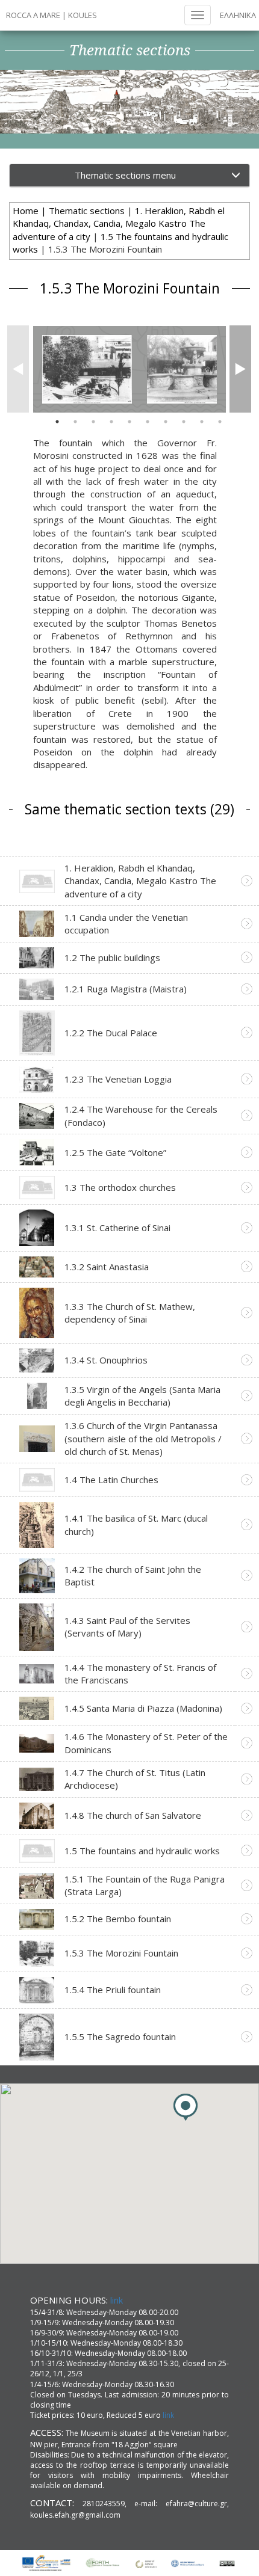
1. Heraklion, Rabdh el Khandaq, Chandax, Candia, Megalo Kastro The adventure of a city (119, 223)
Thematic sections (87, 211)
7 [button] (166, 422)
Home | (31, 211)
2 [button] (75, 422)
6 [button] (148, 422)
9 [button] (202, 422)
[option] (87, 369)
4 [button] (111, 422)
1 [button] (57, 422)
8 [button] (184, 422)
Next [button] (237, 369)
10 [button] (220, 422)
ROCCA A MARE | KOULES (51, 15)
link (117, 2300)
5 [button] (129, 422)
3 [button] (93, 422)
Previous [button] (14, 369)
